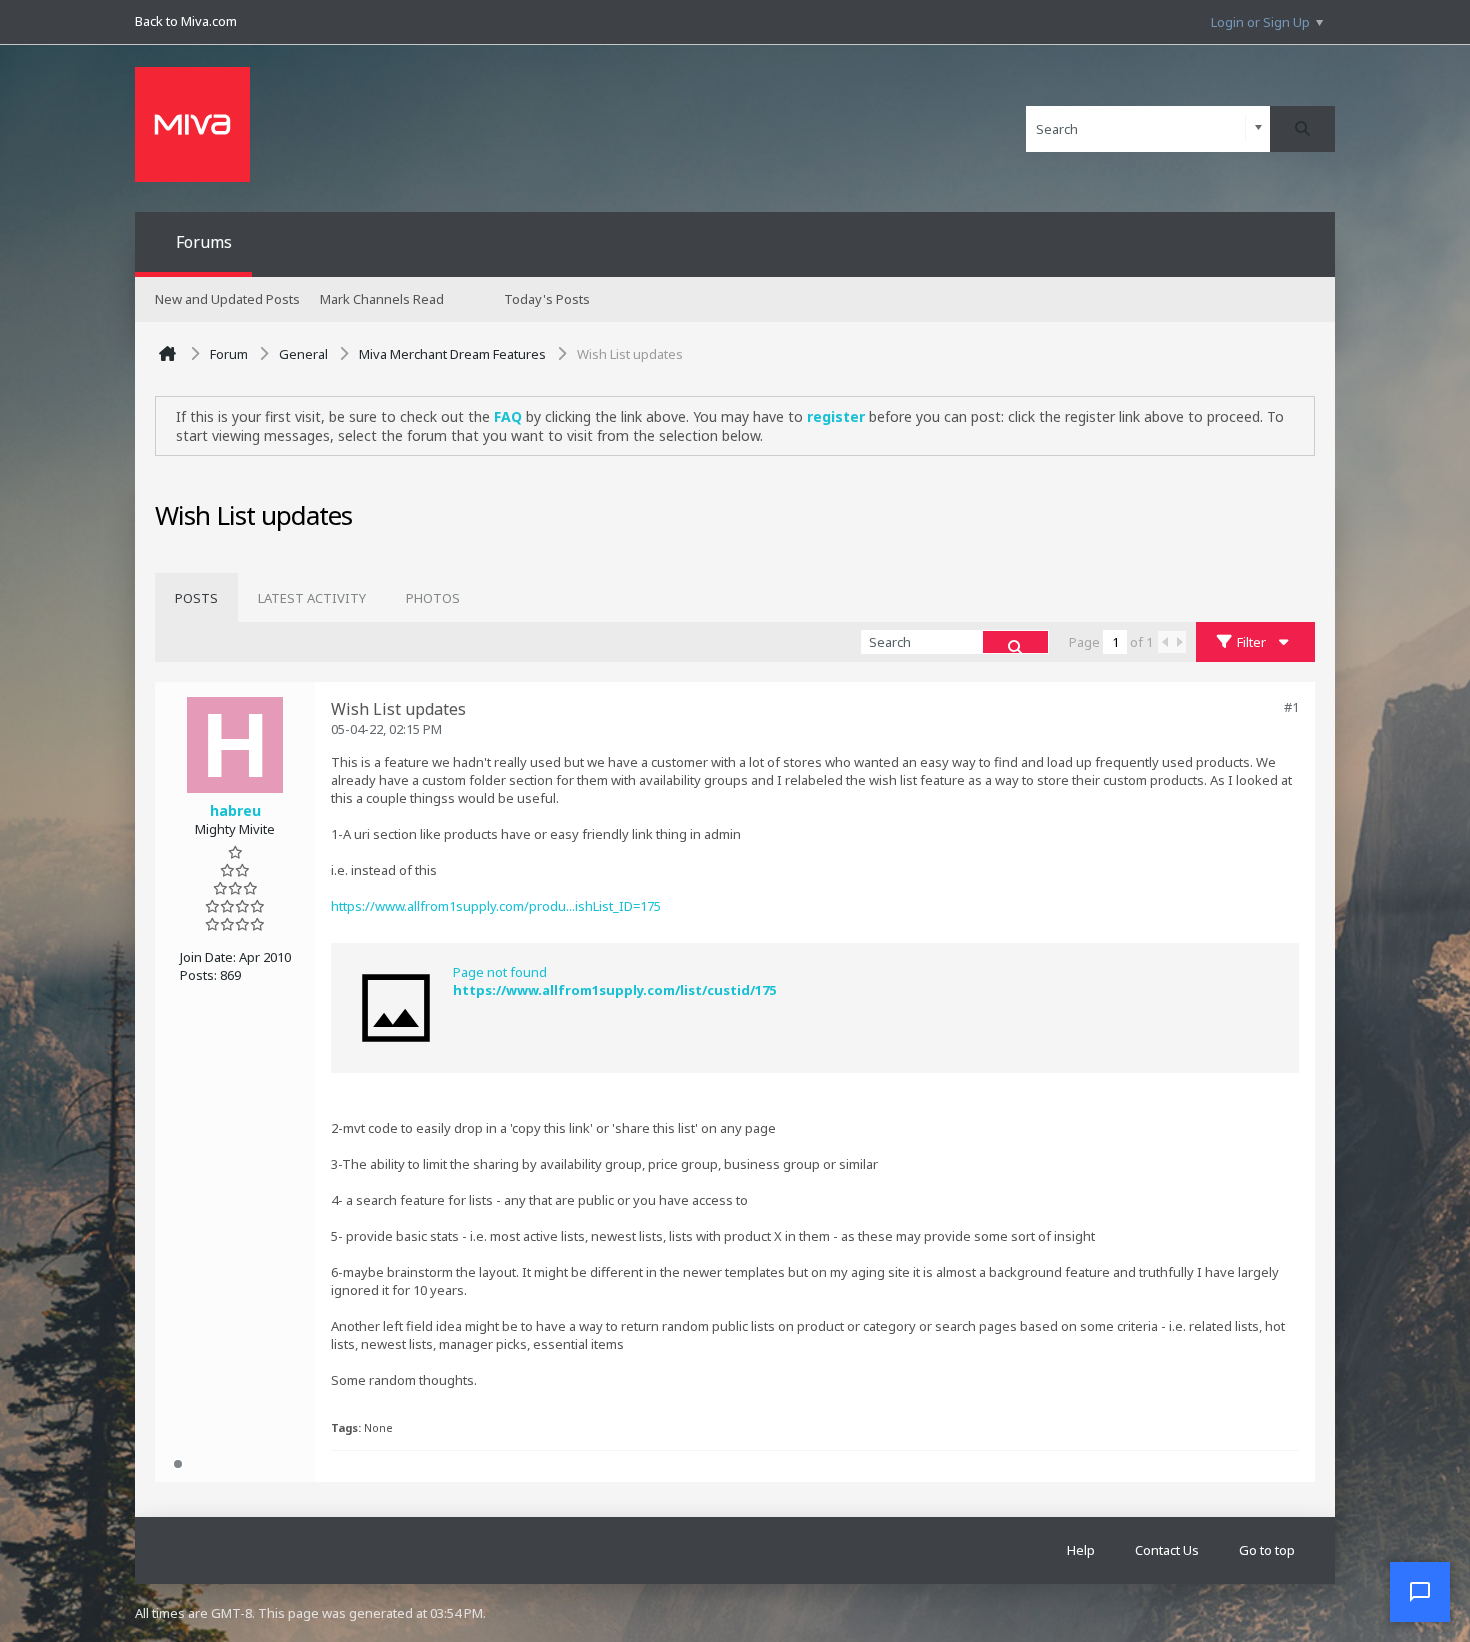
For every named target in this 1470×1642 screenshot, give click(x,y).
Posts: (198, 975)
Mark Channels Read (382, 299)
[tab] (196, 598)
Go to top (1267, 1550)
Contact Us (1167, 1550)
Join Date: (208, 957)
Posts (196, 598)
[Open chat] (1420, 1592)
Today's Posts (547, 299)
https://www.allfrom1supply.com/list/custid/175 (614, 990)
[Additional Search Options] (1258, 128)
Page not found (500, 972)
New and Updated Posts (227, 299)
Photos (433, 598)
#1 (1291, 707)
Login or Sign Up (1260, 22)
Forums (204, 242)
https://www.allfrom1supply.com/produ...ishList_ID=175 (496, 906)
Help (1081, 1550)
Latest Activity (312, 598)
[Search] (1302, 129)
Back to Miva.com (186, 21)
